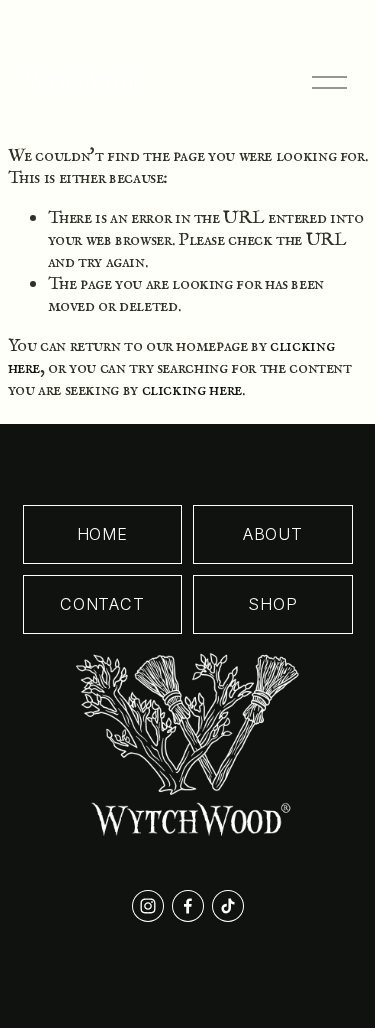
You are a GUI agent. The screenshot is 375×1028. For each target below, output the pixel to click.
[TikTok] (228, 906)
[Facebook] (188, 906)
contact (102, 604)
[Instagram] (148, 906)
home (102, 534)
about (273, 534)
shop (272, 604)
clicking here (192, 390)
